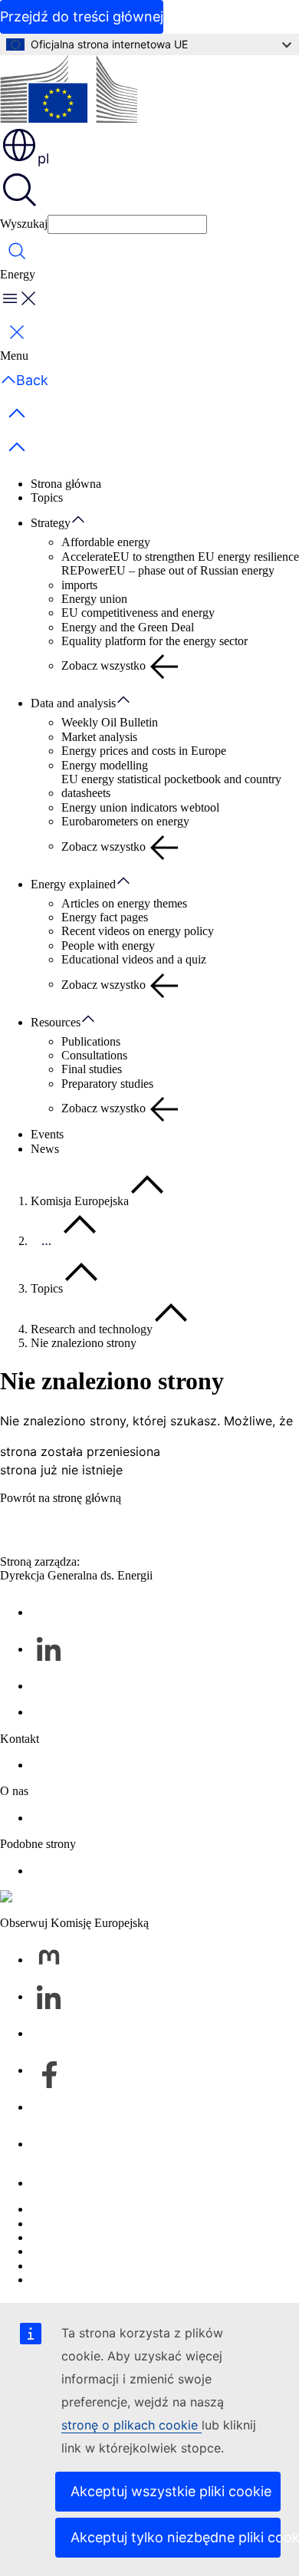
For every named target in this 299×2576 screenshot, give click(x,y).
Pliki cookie (59, 2237)
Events (47, 1134)
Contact (49, 1765)
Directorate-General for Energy (106, 1818)
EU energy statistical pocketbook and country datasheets (171, 786)
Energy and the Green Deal (128, 627)
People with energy (108, 945)
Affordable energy (106, 542)
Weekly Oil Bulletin (110, 722)
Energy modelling (105, 765)
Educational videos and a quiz (134, 959)
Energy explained (73, 884)
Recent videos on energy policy (138, 931)
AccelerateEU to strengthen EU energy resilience (180, 557)
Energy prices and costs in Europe (144, 751)
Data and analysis (73, 703)
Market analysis (99, 737)
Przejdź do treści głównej (82, 16)
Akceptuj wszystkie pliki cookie (171, 2491)
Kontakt (50, 2183)
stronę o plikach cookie (131, 2425)
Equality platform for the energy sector (154, 641)
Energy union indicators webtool (140, 807)
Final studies (92, 1069)
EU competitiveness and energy (138, 613)
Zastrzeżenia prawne (80, 2266)
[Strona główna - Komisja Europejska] (69, 91)
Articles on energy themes (124, 903)
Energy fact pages (105, 917)
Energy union (94, 599)
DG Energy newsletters (87, 1712)
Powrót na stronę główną (61, 1498)
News (45, 1149)
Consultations (94, 1055)
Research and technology (92, 1329)
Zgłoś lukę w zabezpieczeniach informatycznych (148, 2209)
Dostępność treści (73, 2280)
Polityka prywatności (82, 2251)
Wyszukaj (24, 224)
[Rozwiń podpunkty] (86, 520)
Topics (47, 497)
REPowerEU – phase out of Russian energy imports (168, 577)
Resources (56, 1022)
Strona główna (66, 484)
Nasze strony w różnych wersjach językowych (143, 2224)
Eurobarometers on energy (125, 821)
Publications (91, 1041)
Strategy (51, 523)
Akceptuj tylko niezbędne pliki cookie (176, 2537)
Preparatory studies (107, 1084)
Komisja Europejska (80, 1201)
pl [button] (43, 158)
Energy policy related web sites (106, 1871)
